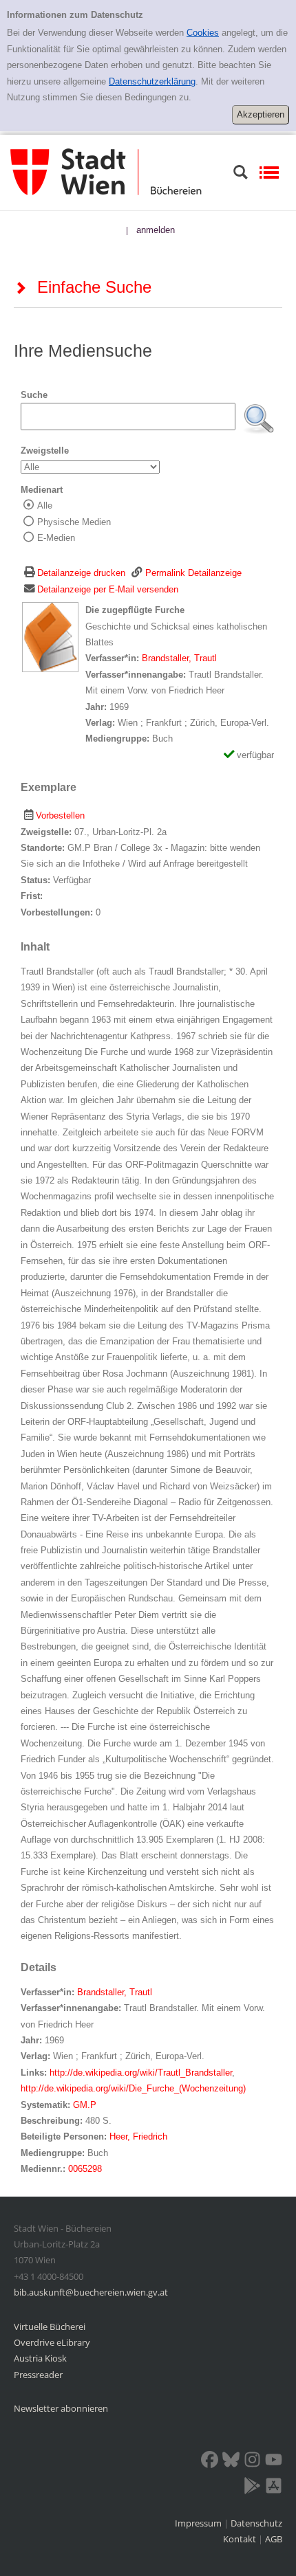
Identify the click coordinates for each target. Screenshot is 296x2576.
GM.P (85, 2105)
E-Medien (56, 538)
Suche (34, 395)
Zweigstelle (45, 451)
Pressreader (38, 2375)
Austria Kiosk (40, 2358)
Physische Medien (74, 522)
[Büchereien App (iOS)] (274, 2488)
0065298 (85, 2169)
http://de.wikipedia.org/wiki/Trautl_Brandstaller (141, 2073)
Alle (45, 506)
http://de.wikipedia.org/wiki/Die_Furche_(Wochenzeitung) (133, 2088)
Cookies (203, 33)
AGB (274, 2539)
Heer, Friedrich (138, 2136)
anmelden (156, 230)
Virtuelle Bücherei (50, 2327)
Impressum (199, 2523)
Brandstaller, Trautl (179, 658)
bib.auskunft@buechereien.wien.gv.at (91, 2292)
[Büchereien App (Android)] (252, 2488)
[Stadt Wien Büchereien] (106, 171)
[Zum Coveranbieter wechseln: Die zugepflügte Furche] (50, 637)
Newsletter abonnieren (61, 2408)
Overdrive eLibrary (52, 2342)
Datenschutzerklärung (152, 81)
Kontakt (240, 2539)
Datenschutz (256, 2523)
